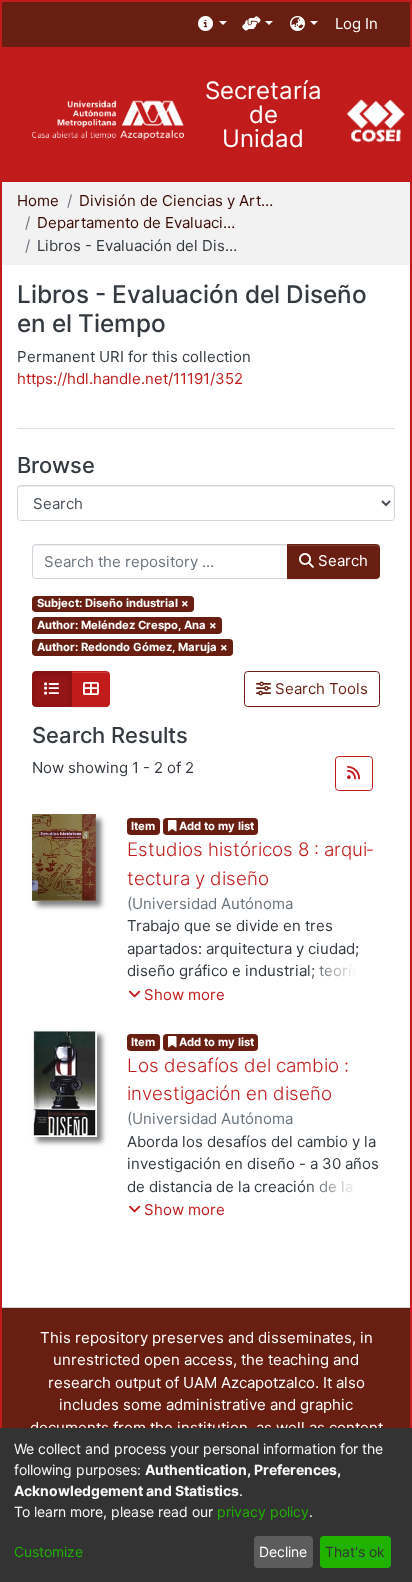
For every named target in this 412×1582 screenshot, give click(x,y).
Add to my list (215, 826)
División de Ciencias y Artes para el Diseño (179, 200)
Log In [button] (357, 23)
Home (38, 200)
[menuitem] (212, 24)
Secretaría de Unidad (263, 115)
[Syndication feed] (354, 774)
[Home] (107, 120)
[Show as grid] (91, 689)
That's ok (355, 1551)
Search (341, 560)
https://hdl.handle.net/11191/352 (130, 378)
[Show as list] (52, 689)
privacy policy (263, 1511)
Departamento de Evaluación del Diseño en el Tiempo (137, 222)
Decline (283, 1551)
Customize (48, 1551)
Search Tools (319, 688)
